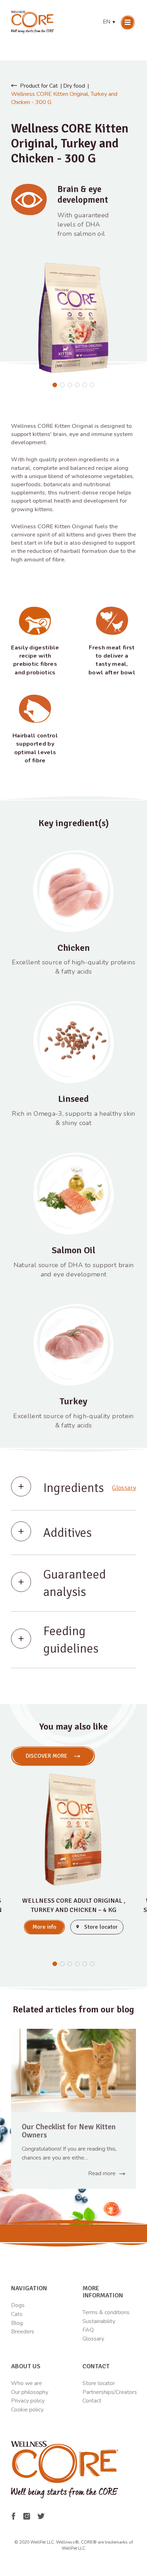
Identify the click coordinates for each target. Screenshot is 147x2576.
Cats (17, 2314)
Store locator (99, 2383)
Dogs (18, 2305)
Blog (17, 2323)
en (110, 22)
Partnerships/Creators (110, 2392)
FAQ (88, 2330)
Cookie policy (27, 2410)
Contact (92, 2401)
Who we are (27, 2383)
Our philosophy (30, 2392)
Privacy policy (28, 2401)
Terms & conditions (106, 2312)
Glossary (124, 1488)
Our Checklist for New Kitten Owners (69, 2131)
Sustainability (99, 2321)
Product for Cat (39, 86)
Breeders (23, 2332)
